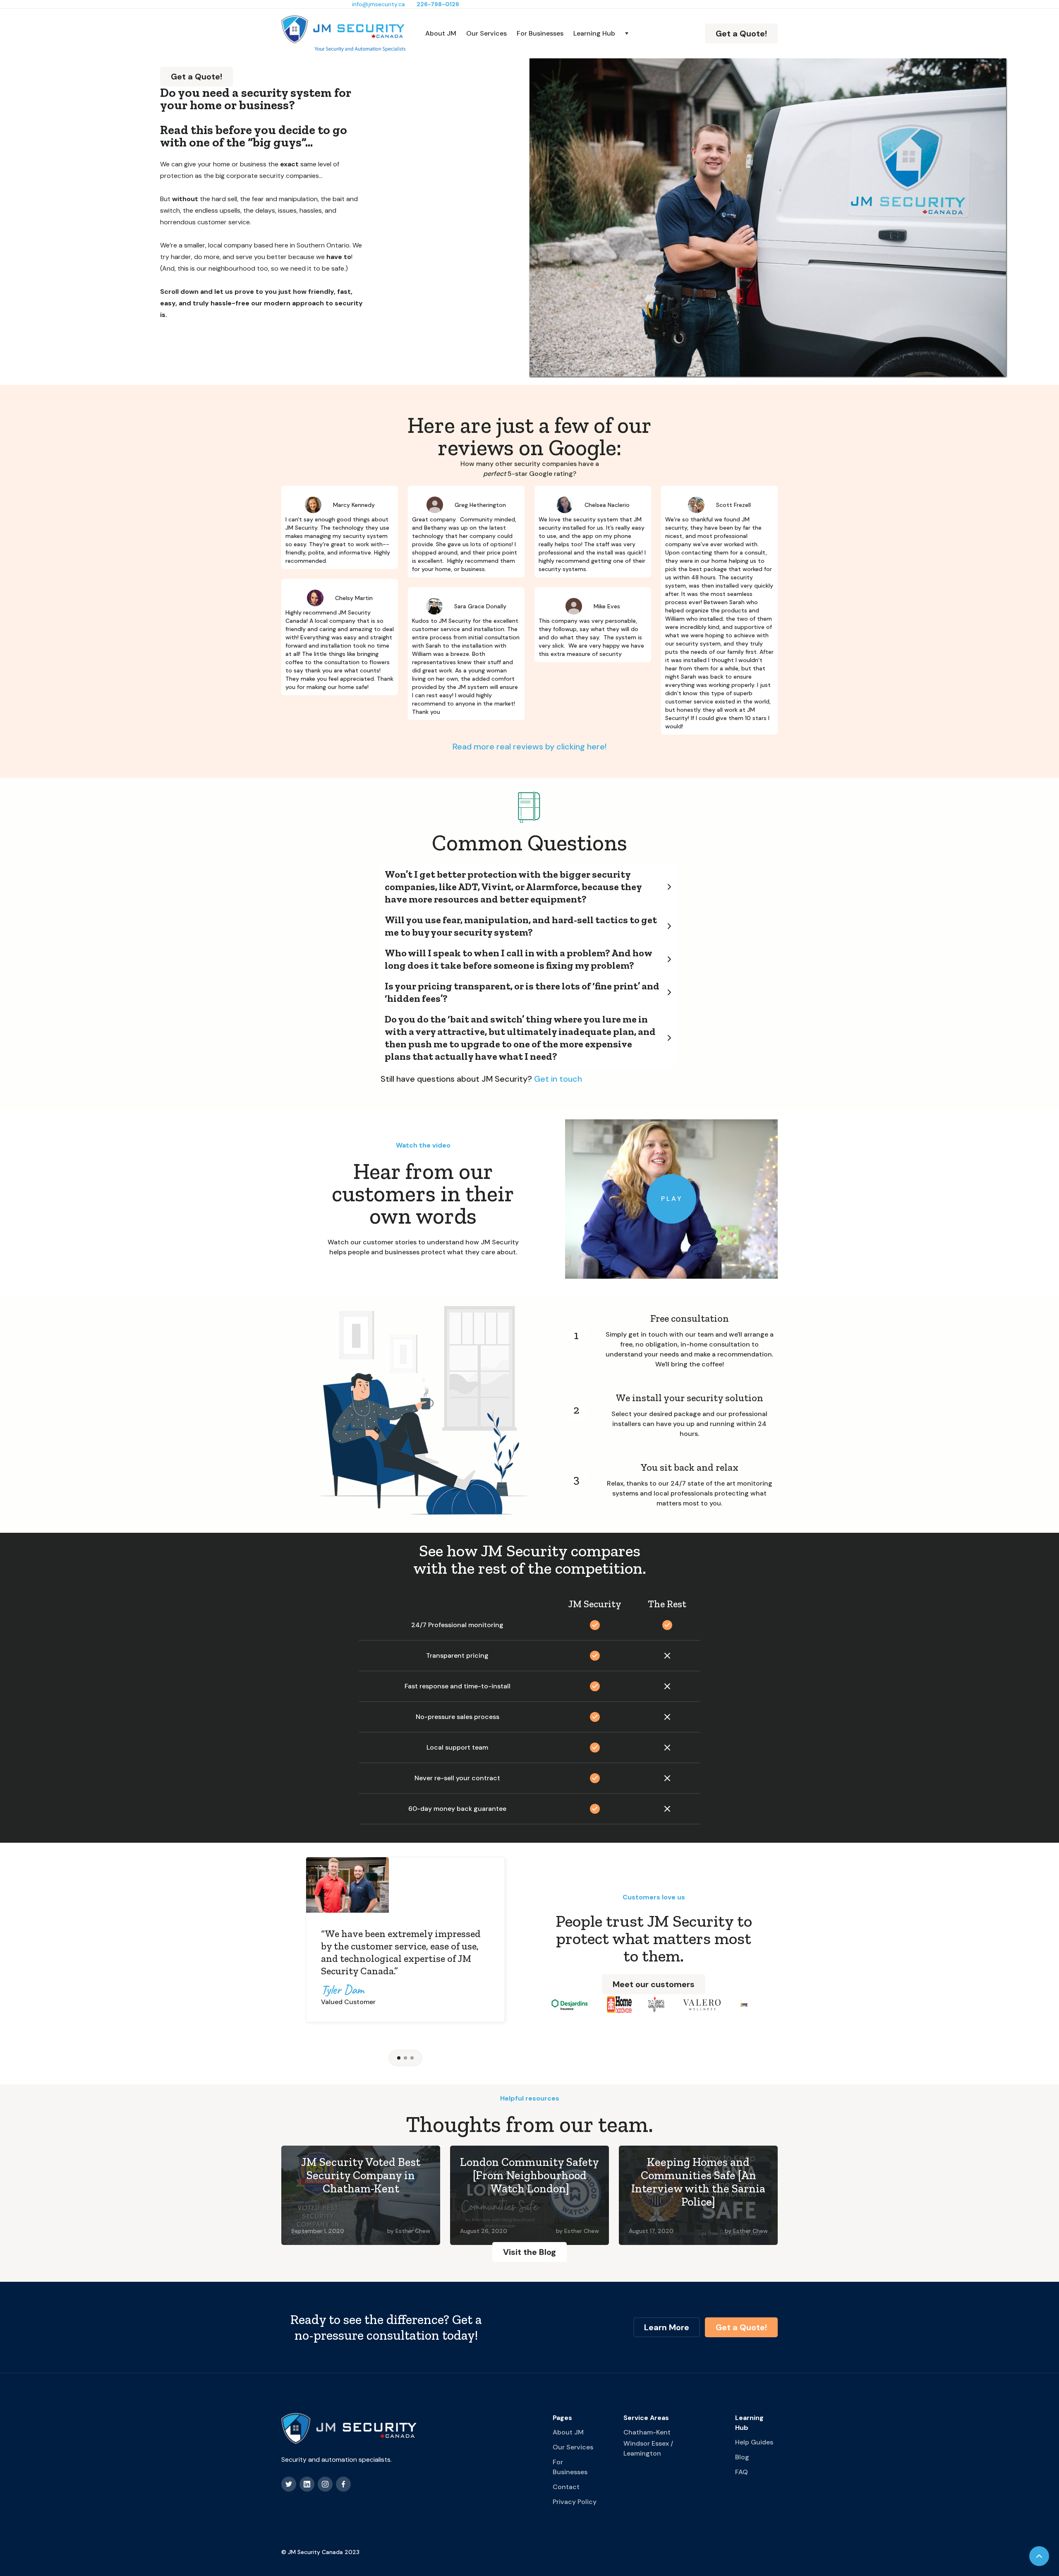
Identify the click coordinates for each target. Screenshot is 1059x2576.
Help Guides (754, 2442)
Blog (742, 2457)
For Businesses (540, 33)
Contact (566, 2487)
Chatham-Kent (647, 2432)
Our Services (486, 33)
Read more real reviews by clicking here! (529, 747)
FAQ (742, 2472)
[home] (343, 34)
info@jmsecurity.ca (379, 4)
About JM (441, 33)
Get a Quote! (741, 34)
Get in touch (558, 1079)
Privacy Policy (575, 2502)
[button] (602, 34)
